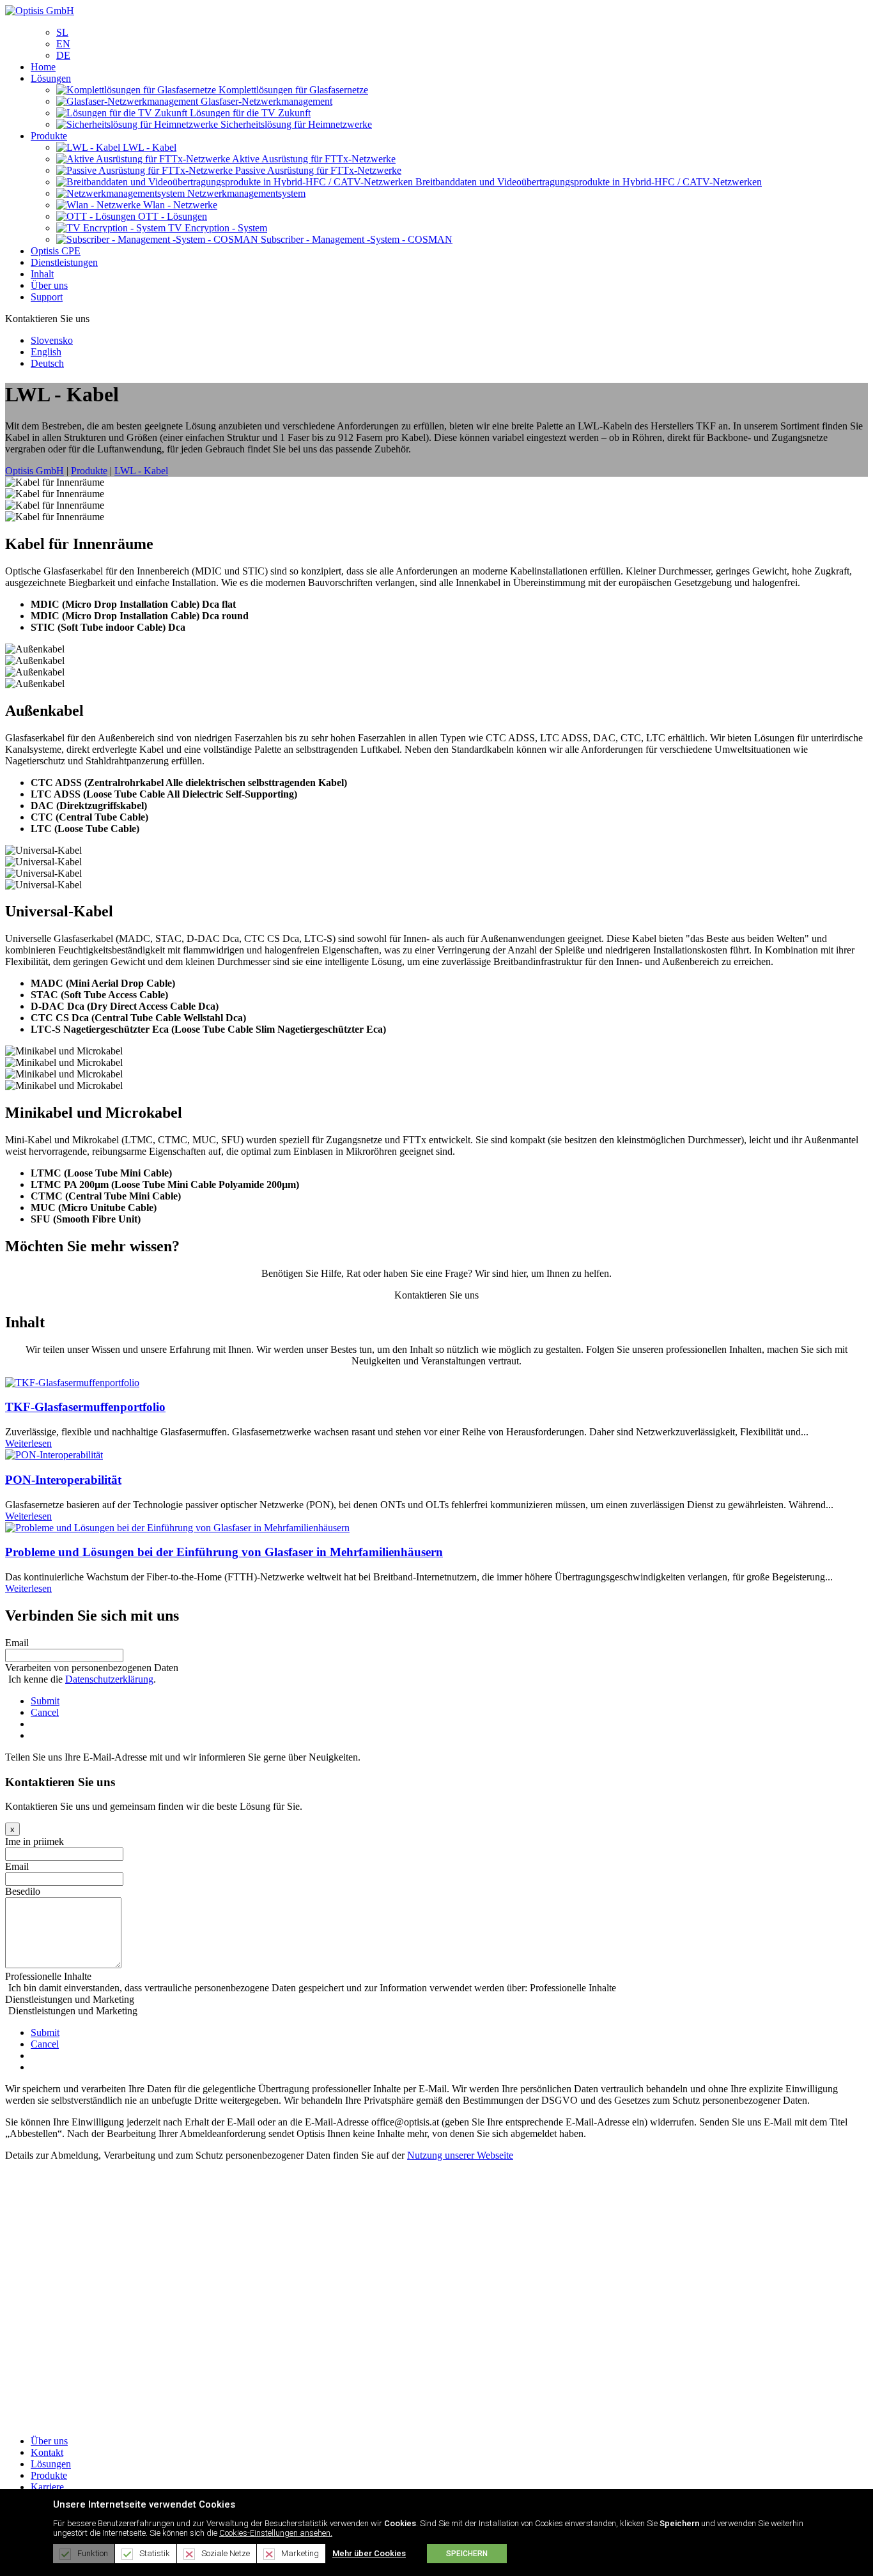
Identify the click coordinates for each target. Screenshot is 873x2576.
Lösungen (51, 2464)
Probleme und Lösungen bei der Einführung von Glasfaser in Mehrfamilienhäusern (224, 1552)
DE (63, 55)
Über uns (49, 2441)
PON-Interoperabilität (63, 1480)
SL (62, 32)
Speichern (467, 2554)
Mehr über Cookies (369, 2553)
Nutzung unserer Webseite (460, 2155)
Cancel (45, 1712)
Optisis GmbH (35, 471)
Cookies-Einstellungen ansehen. (276, 2533)
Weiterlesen (28, 1443)
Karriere (47, 2487)
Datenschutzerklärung (109, 1679)
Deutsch (47, 363)
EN (63, 44)
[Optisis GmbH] (40, 11)
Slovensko (52, 340)
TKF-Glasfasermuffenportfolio (85, 1407)
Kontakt (47, 2452)
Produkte (49, 2475)
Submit (45, 1701)
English (46, 352)
